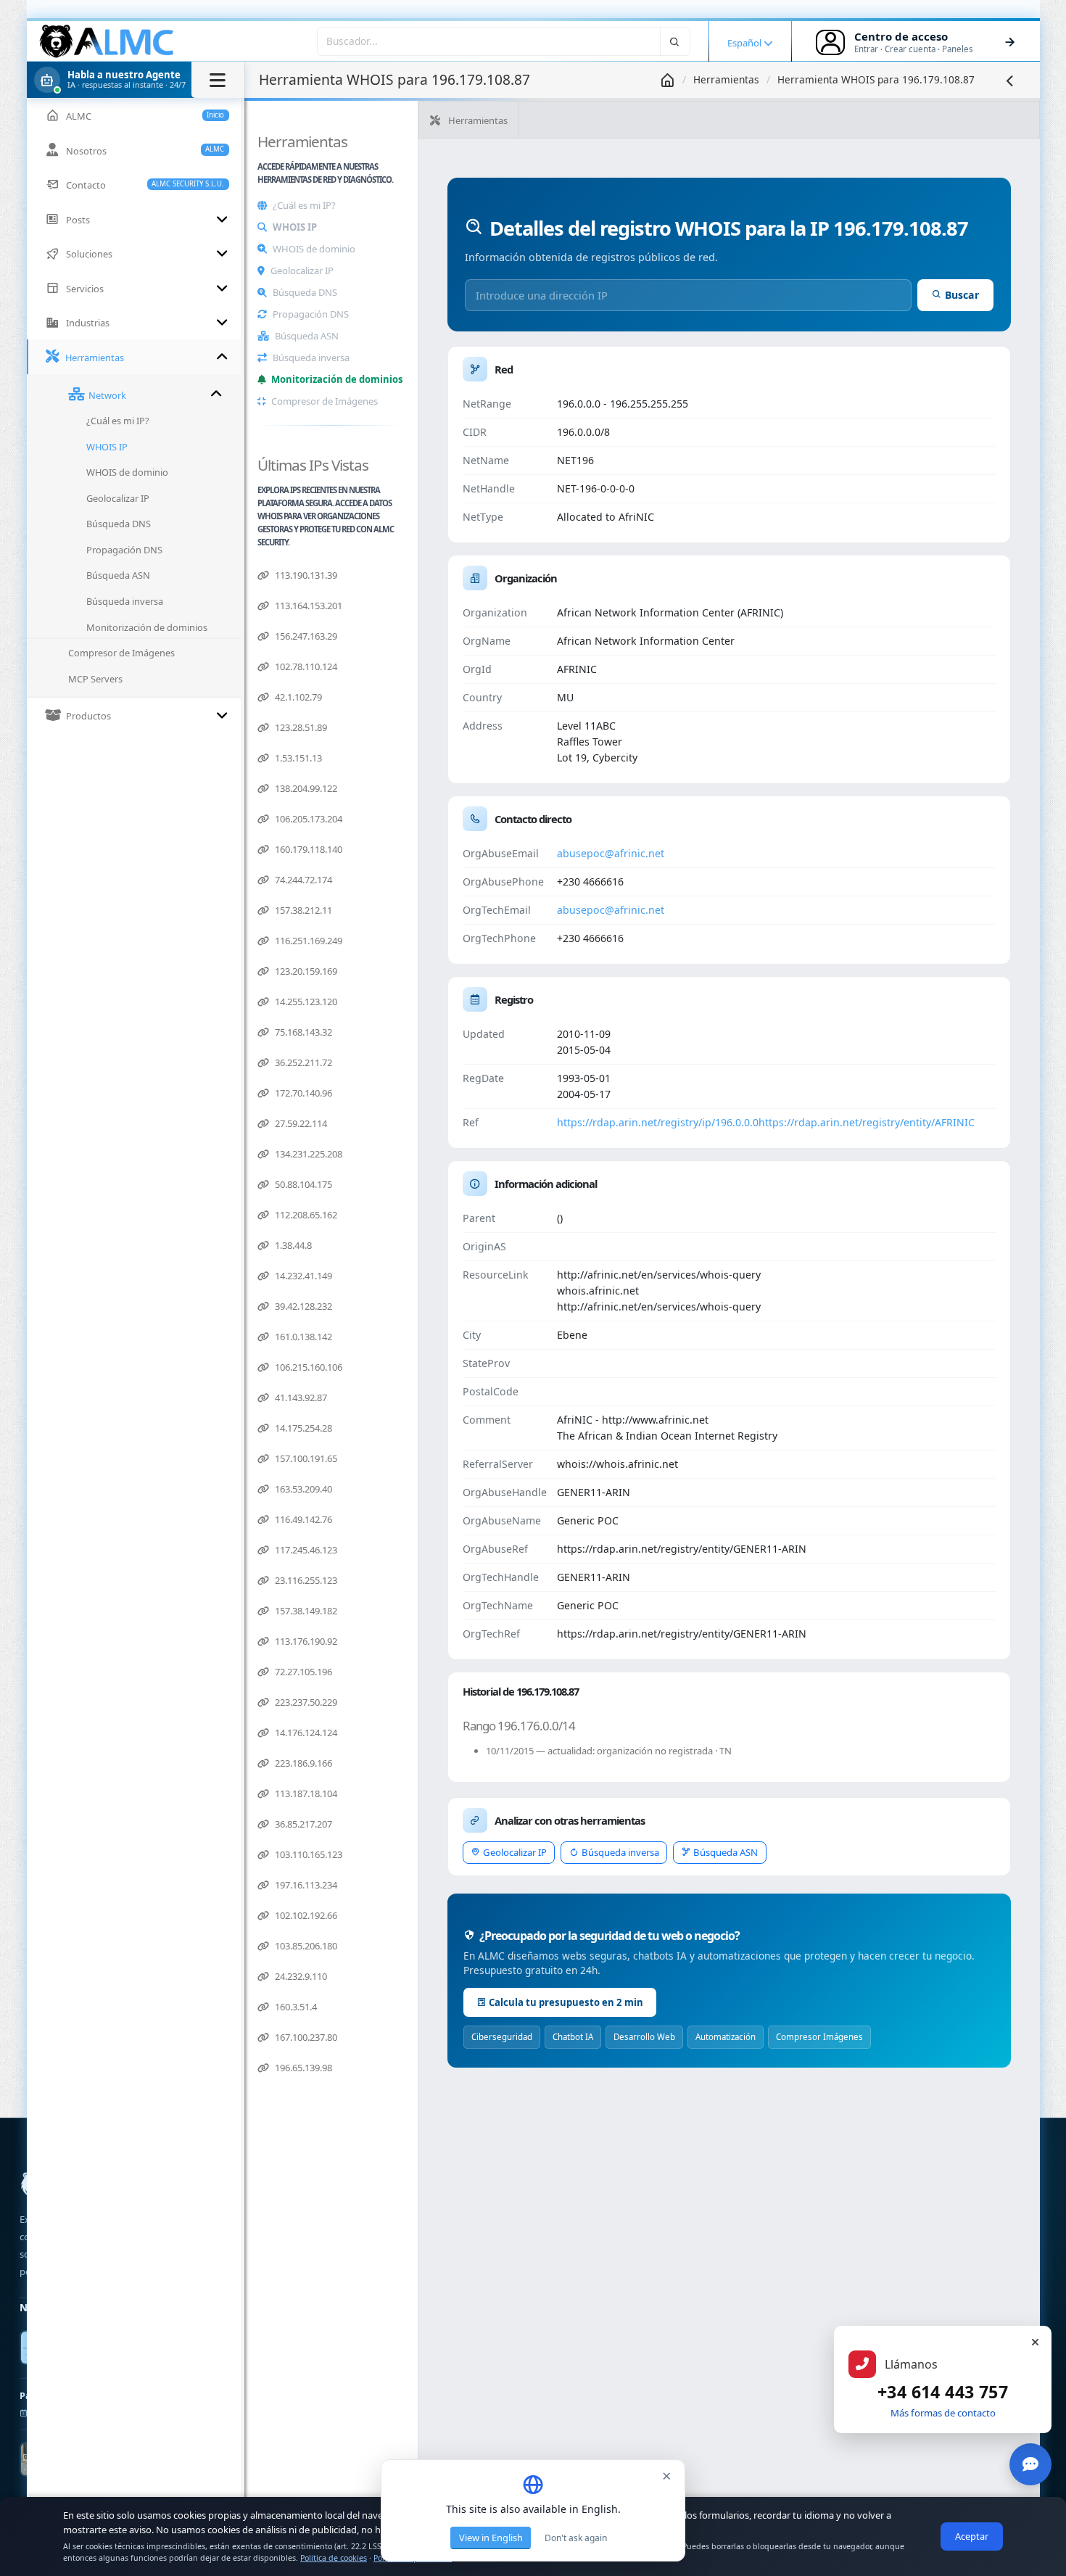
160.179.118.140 (307, 849)
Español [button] (745, 43)
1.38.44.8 (292, 1245)
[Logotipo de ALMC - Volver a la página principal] (107, 41)
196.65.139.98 (302, 2068)
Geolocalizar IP (302, 271)
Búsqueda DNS (305, 292)
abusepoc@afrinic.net (611, 853)
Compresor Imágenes (819, 2037)
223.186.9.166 (302, 1763)
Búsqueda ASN (307, 336)
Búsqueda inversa (311, 358)
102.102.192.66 (305, 1915)
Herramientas (726, 79)
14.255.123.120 (305, 1002)
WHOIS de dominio (314, 249)
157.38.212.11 (302, 910)
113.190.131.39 (305, 575)
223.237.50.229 (305, 1702)
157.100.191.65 (305, 1458)
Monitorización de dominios (337, 379)
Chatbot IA (573, 2037)
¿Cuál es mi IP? (304, 205)
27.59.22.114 (300, 1123)
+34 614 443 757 (943, 2392)
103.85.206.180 (305, 1946)
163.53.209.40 (302, 1489)
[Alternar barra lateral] (218, 80)
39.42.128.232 (302, 1306)
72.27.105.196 (302, 1672)
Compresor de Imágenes (325, 401)
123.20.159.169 (305, 971)
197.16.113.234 (305, 1885)
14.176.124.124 (305, 1733)
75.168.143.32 (302, 1032)
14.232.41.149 (302, 1276)
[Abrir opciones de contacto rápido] (1030, 2464)
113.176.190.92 (305, 1641)
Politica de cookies (334, 2558)
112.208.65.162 (305, 1215)
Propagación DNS (311, 314)
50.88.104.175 (302, 1184)
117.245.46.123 (305, 1550)
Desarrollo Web (644, 2037)
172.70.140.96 (302, 1093)
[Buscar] (675, 41)
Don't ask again (576, 2538)
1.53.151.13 (297, 758)
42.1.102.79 (297, 697)
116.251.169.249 (307, 941)
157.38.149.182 (305, 1611)
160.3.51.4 (295, 2007)
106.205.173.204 (307, 819)
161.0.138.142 (302, 1337)
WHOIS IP (295, 227)
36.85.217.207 (302, 1824)
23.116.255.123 (305, 1580)
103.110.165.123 (307, 1854)
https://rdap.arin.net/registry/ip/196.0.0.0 (658, 1122)
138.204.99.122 (305, 788)
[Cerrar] (1035, 2342)
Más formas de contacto (943, 2413)
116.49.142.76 (302, 1519)
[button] (136, 80)
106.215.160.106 (307, 1367)
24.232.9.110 (300, 1976)
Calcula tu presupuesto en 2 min (566, 2002)
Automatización (726, 2037)
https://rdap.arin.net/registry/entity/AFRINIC (867, 1122)
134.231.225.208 (307, 1154)
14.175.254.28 (302, 1428)
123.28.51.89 (300, 727)
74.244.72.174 (302, 880)
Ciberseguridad (502, 2037)
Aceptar (972, 2536)
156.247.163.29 (305, 636)
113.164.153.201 (307, 606)
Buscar (962, 295)
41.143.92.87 (300, 1398)
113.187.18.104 (305, 1793)
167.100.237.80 (305, 2037)
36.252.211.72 (302, 1062)
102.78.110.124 (305, 666)
